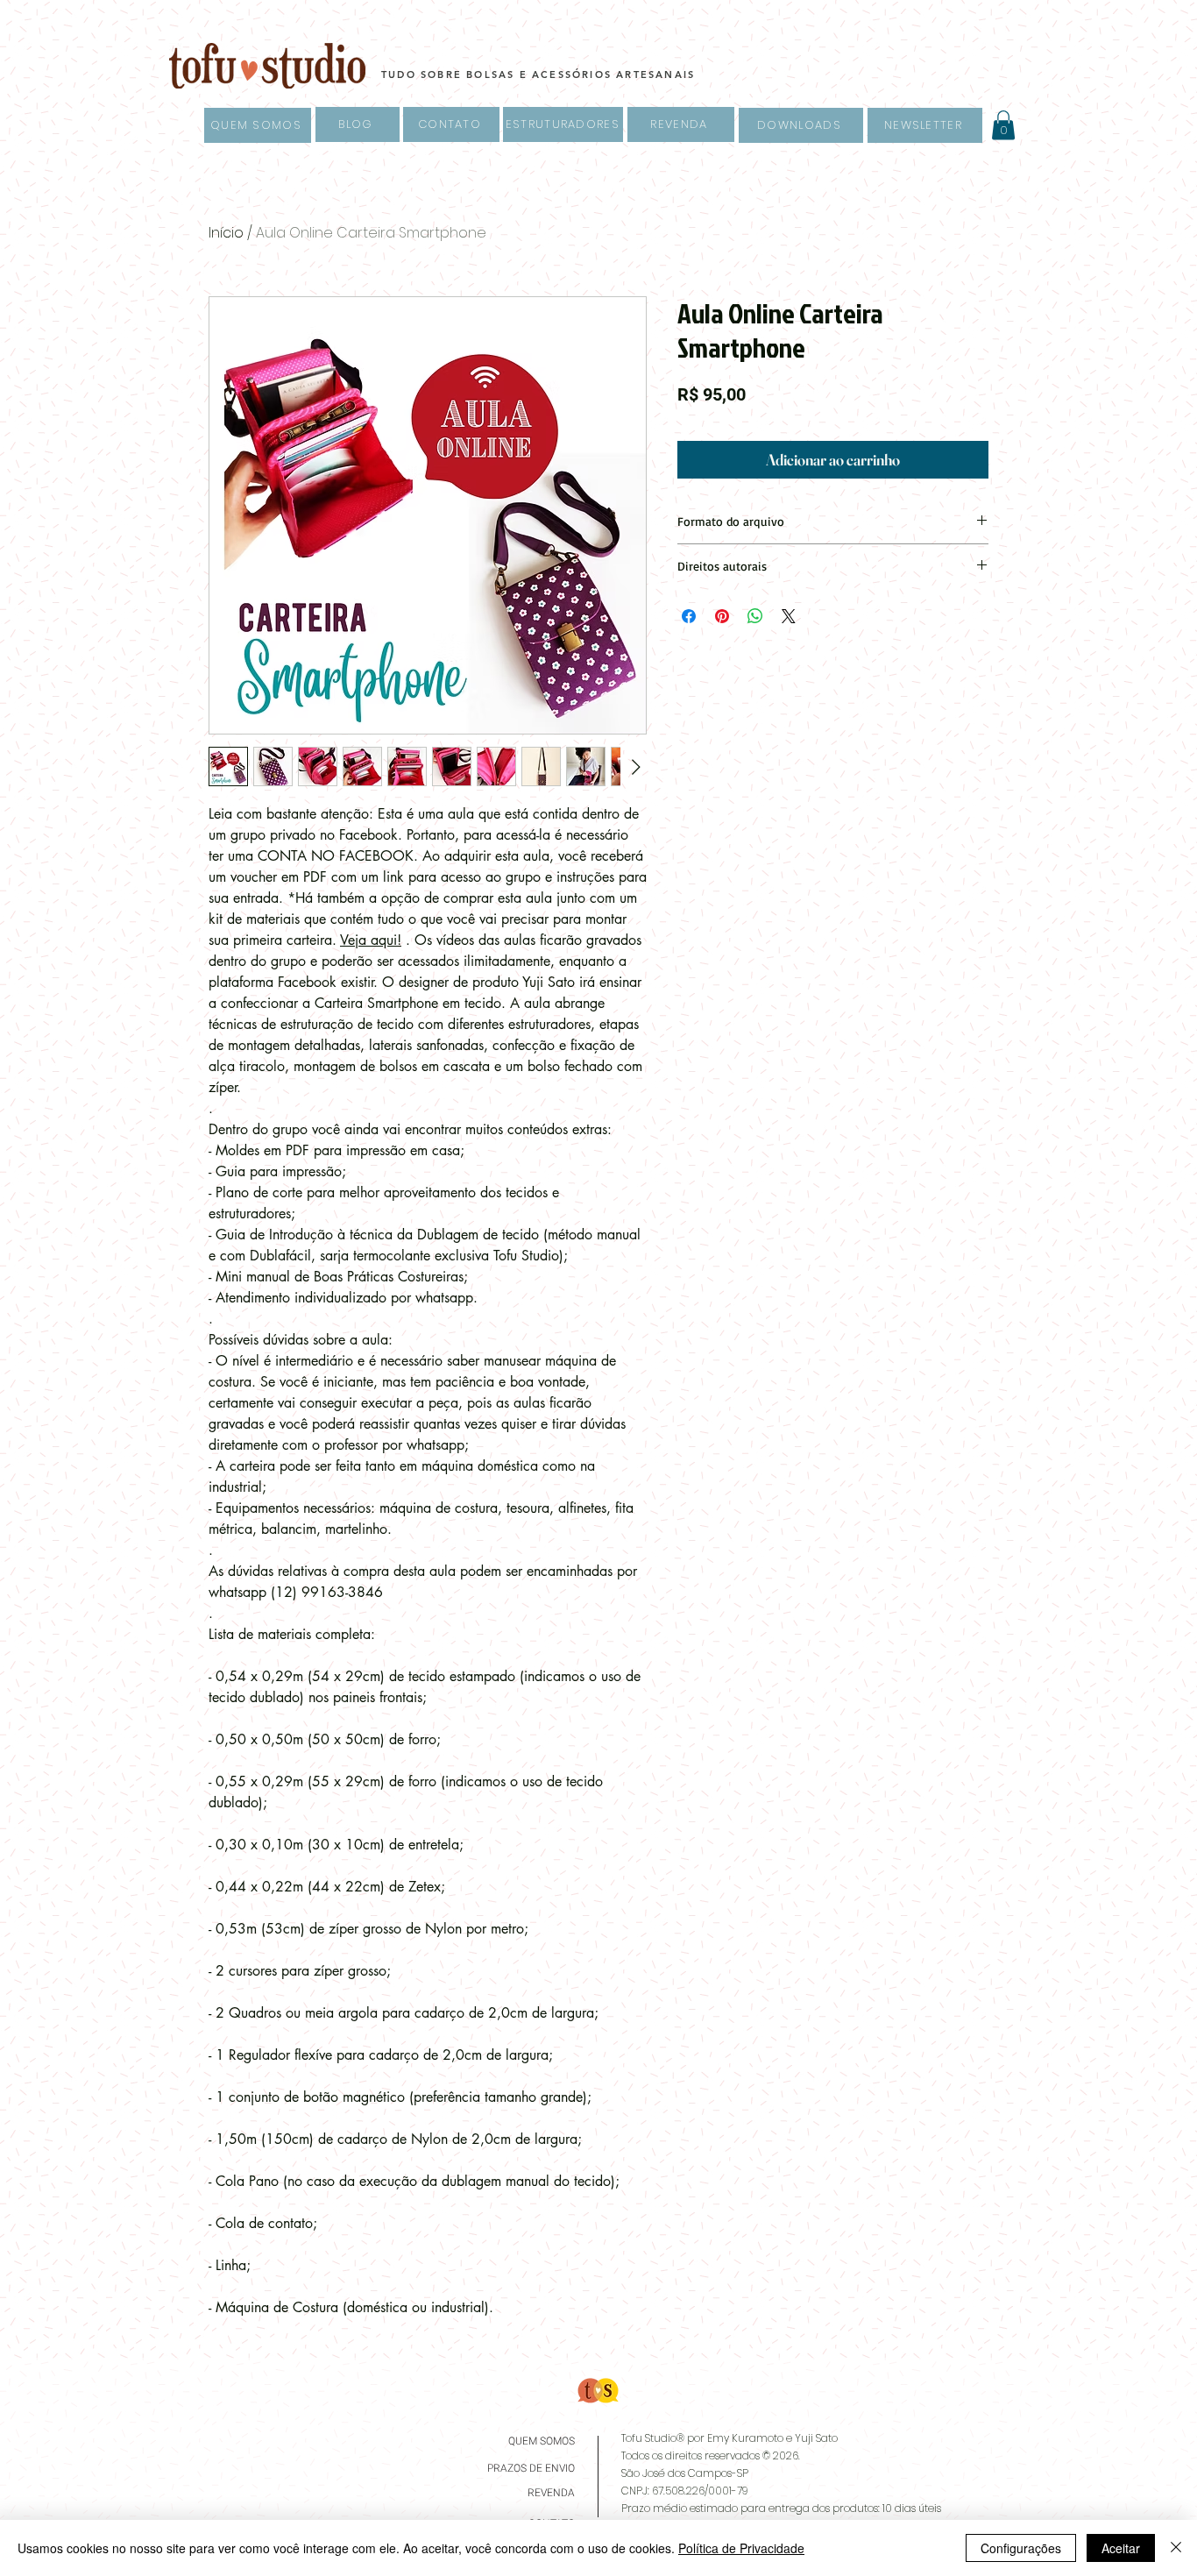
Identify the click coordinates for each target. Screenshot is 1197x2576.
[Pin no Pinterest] (722, 616)
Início (226, 233)
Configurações (1021, 2548)
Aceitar (1121, 2548)
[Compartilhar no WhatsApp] (755, 616)
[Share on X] (789, 616)
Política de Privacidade (741, 2548)
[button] (1003, 125)
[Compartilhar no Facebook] (689, 616)
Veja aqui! (371, 940)
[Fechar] (1176, 2548)
